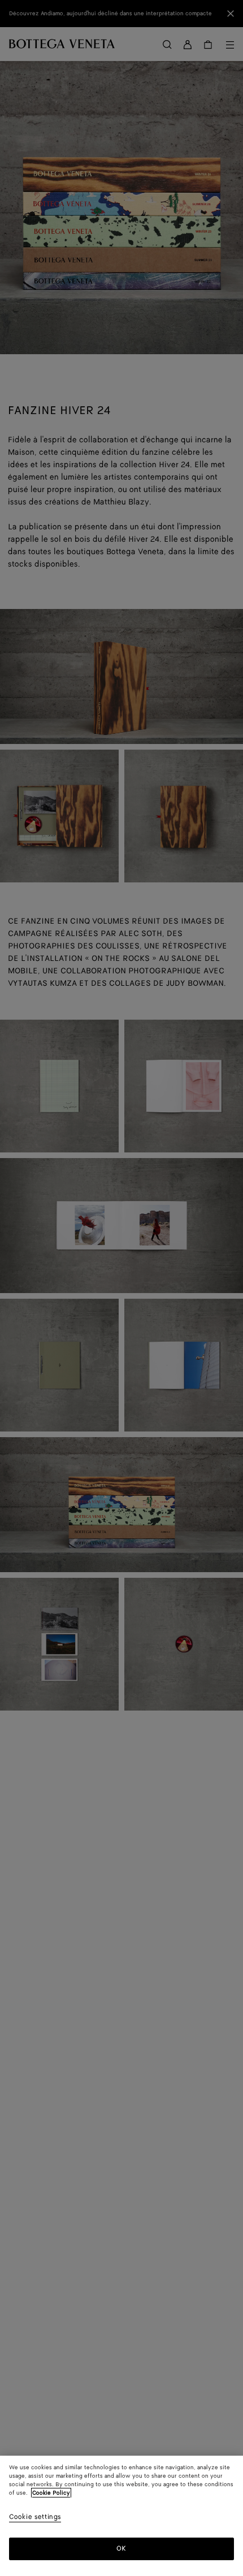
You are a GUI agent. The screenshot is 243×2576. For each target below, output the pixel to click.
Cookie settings (35, 2518)
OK (121, 2549)
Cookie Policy (51, 2493)
